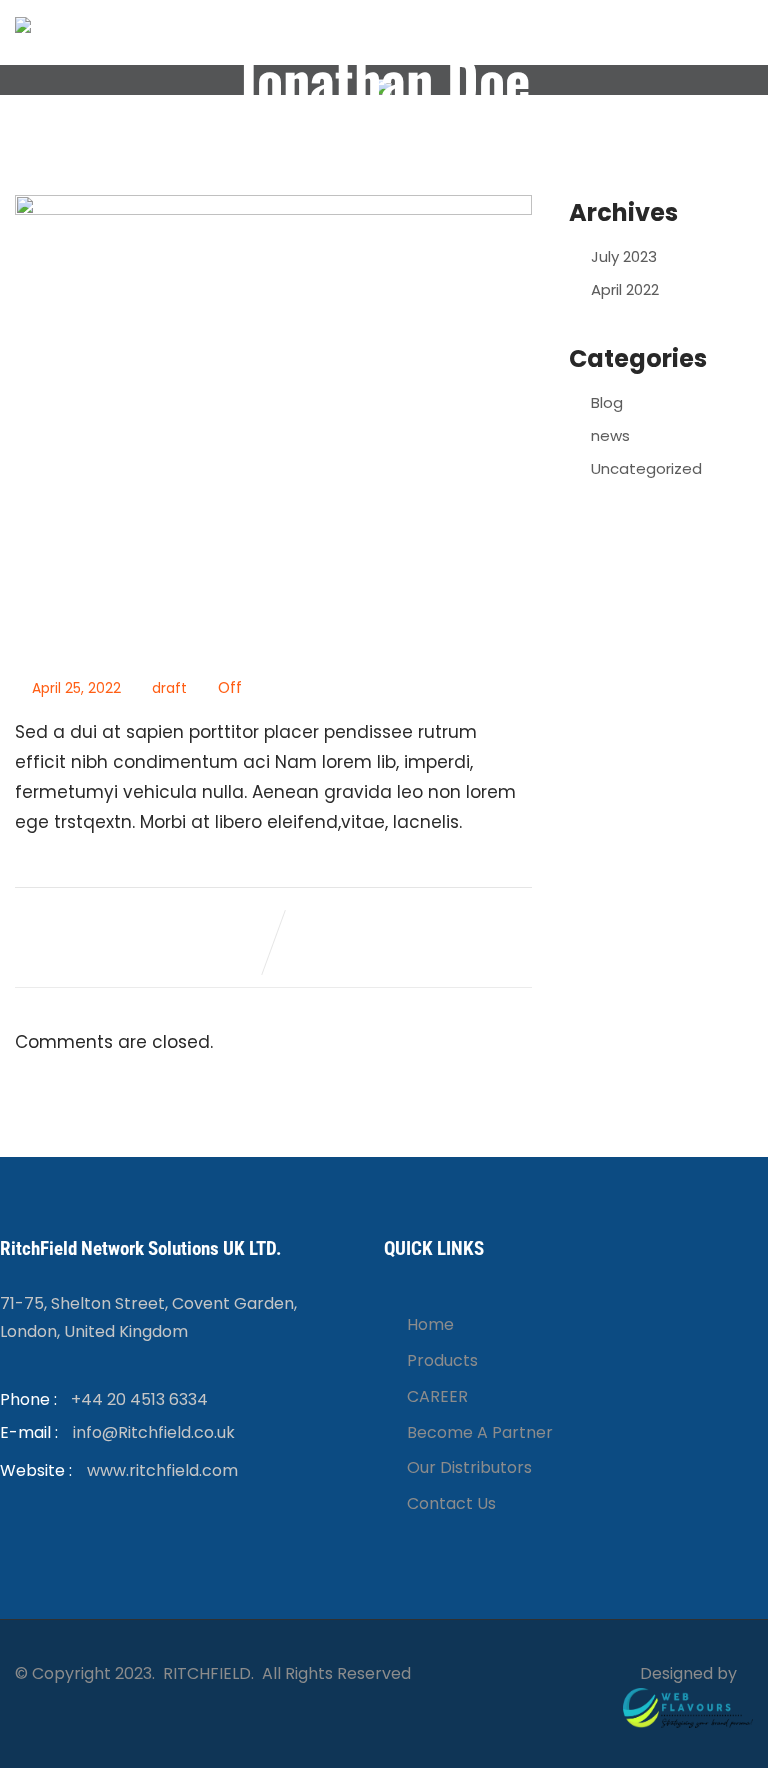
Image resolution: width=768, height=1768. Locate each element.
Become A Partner (480, 1432)
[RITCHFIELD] (23, 25)
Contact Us (451, 1503)
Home (430, 1324)
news (610, 435)
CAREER (437, 1396)
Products (442, 1360)
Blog (607, 402)
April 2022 (625, 289)
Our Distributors (469, 1467)
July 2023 (624, 256)
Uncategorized (646, 468)
